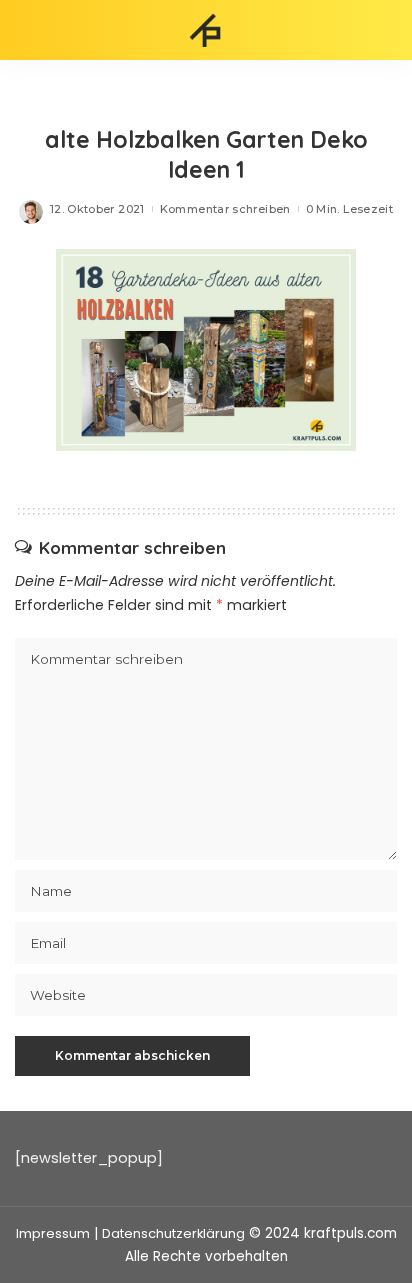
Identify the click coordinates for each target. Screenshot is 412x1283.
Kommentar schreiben (225, 209)
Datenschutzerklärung (173, 1233)
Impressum (53, 1233)
